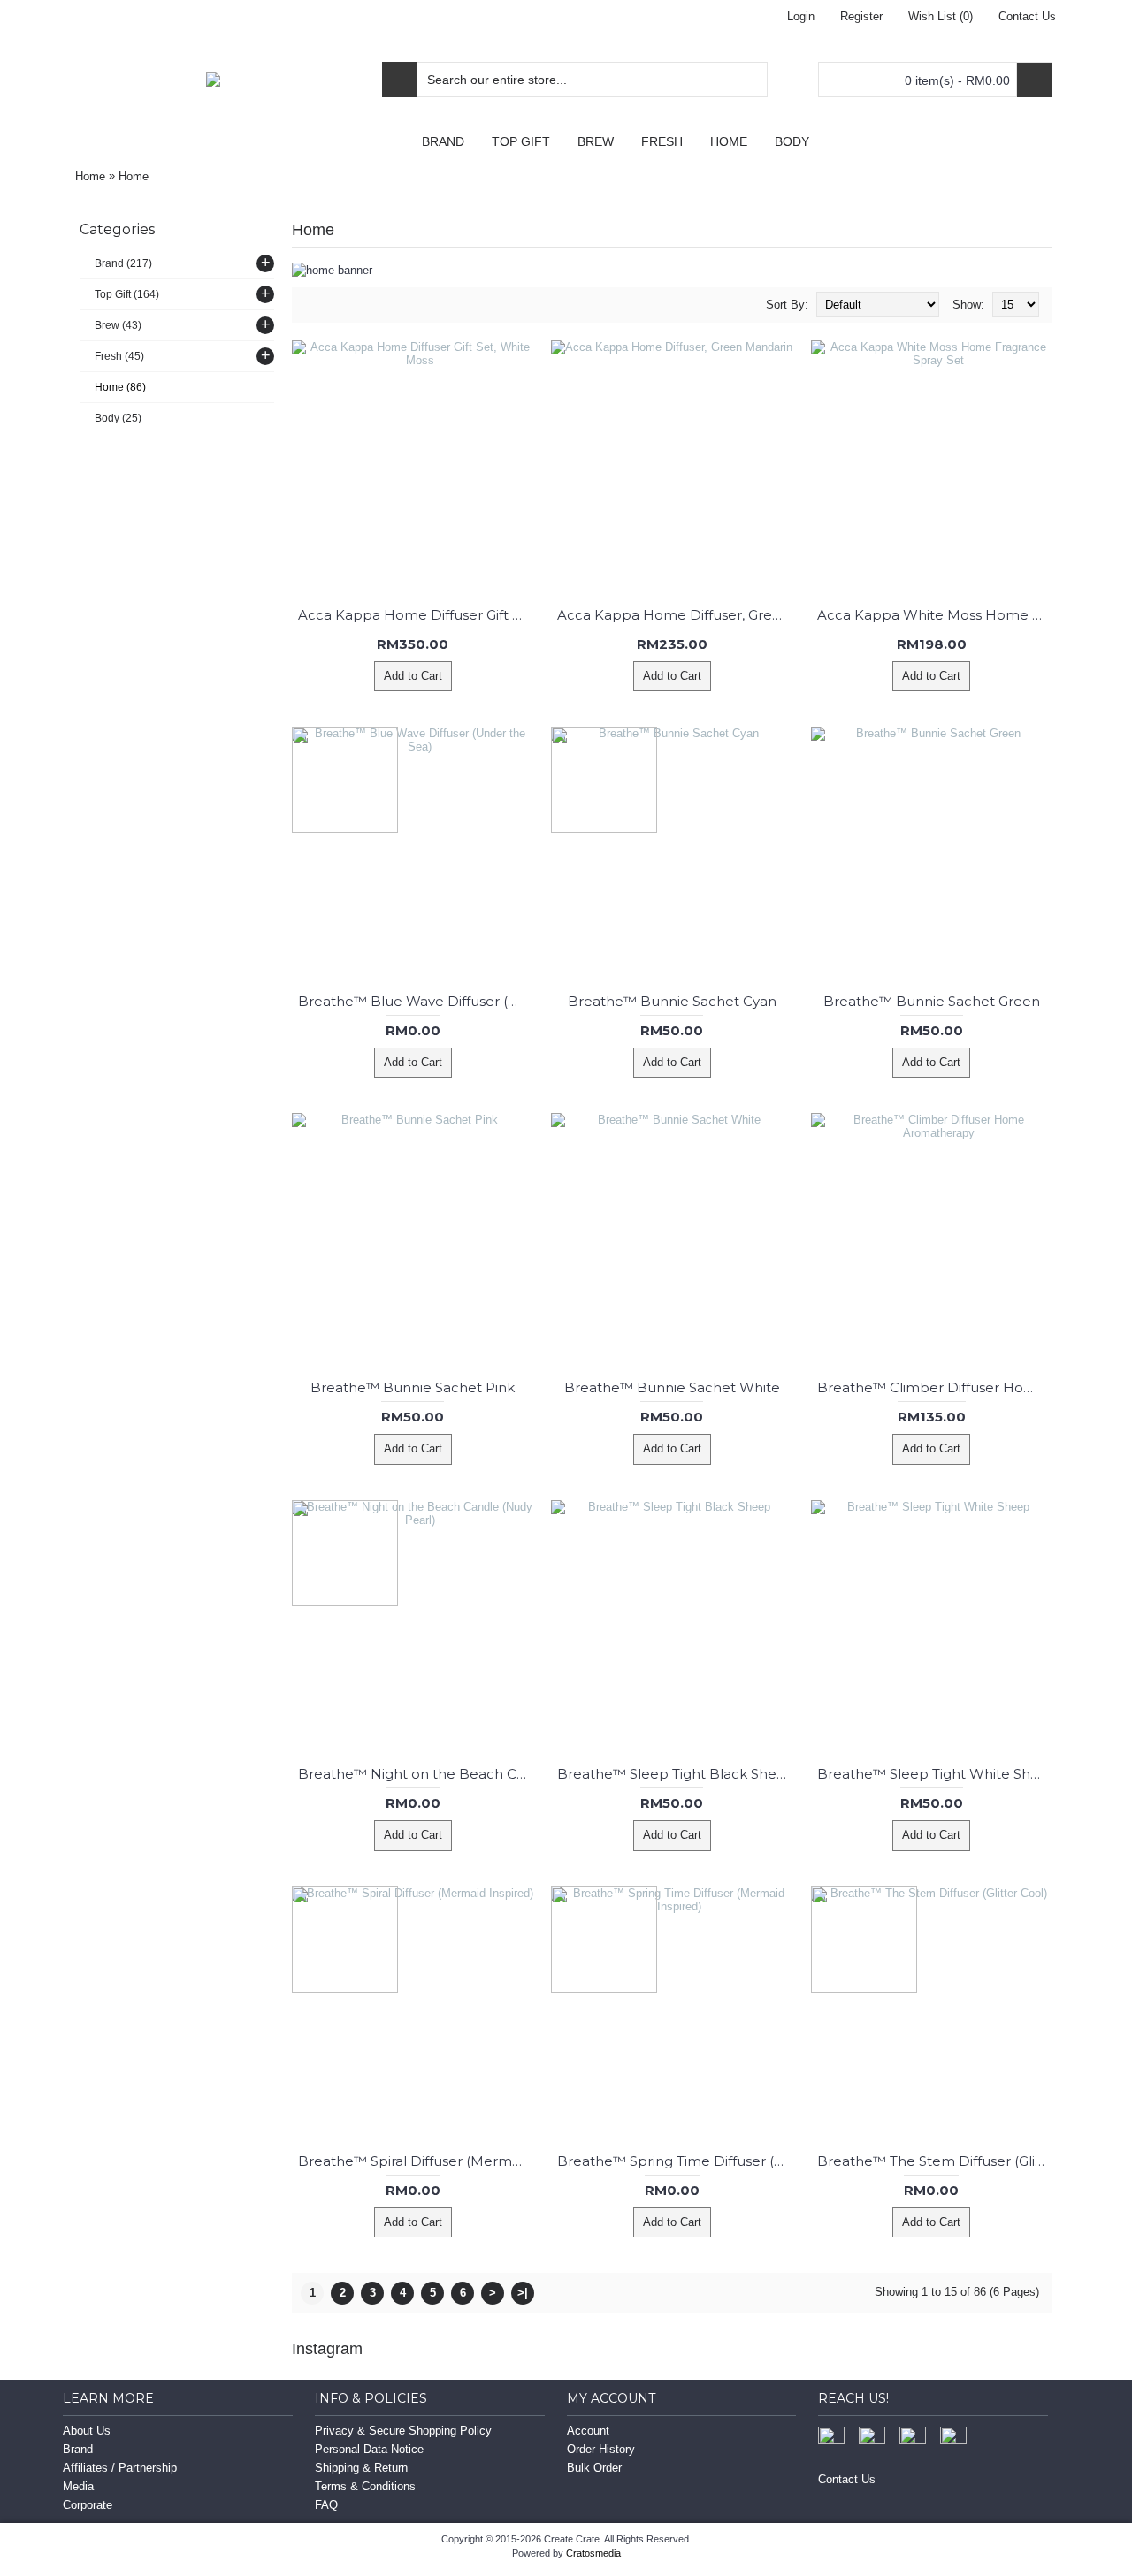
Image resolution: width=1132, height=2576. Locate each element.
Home (90, 176)
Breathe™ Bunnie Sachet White (672, 1387)
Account (588, 2431)
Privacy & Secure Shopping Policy (403, 2431)
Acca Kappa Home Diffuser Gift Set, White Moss (416, 615)
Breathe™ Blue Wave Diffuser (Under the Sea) (416, 1001)
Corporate (88, 2505)
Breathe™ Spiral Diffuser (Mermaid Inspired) (416, 2161)
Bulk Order (594, 2468)
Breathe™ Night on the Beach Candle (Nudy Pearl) (416, 1774)
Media (78, 2486)
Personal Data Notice (369, 2449)
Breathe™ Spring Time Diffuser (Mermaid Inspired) (675, 2161)
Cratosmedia (593, 2553)
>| (523, 2293)
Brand (78, 2449)
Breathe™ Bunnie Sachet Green (932, 1001)
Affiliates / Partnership (120, 2468)
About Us (87, 2431)
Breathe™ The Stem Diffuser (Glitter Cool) (935, 2161)
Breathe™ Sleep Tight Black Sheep (675, 1774)
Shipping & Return (361, 2468)
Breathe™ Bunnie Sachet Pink (413, 1387)
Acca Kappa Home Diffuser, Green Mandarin (675, 615)
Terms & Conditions (365, 2486)
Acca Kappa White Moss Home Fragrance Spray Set (935, 615)
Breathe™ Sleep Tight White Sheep (935, 1774)
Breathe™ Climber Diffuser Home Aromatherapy (935, 1387)
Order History (601, 2449)
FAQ (326, 2505)
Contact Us (847, 2479)
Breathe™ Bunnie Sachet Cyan (672, 1001)
